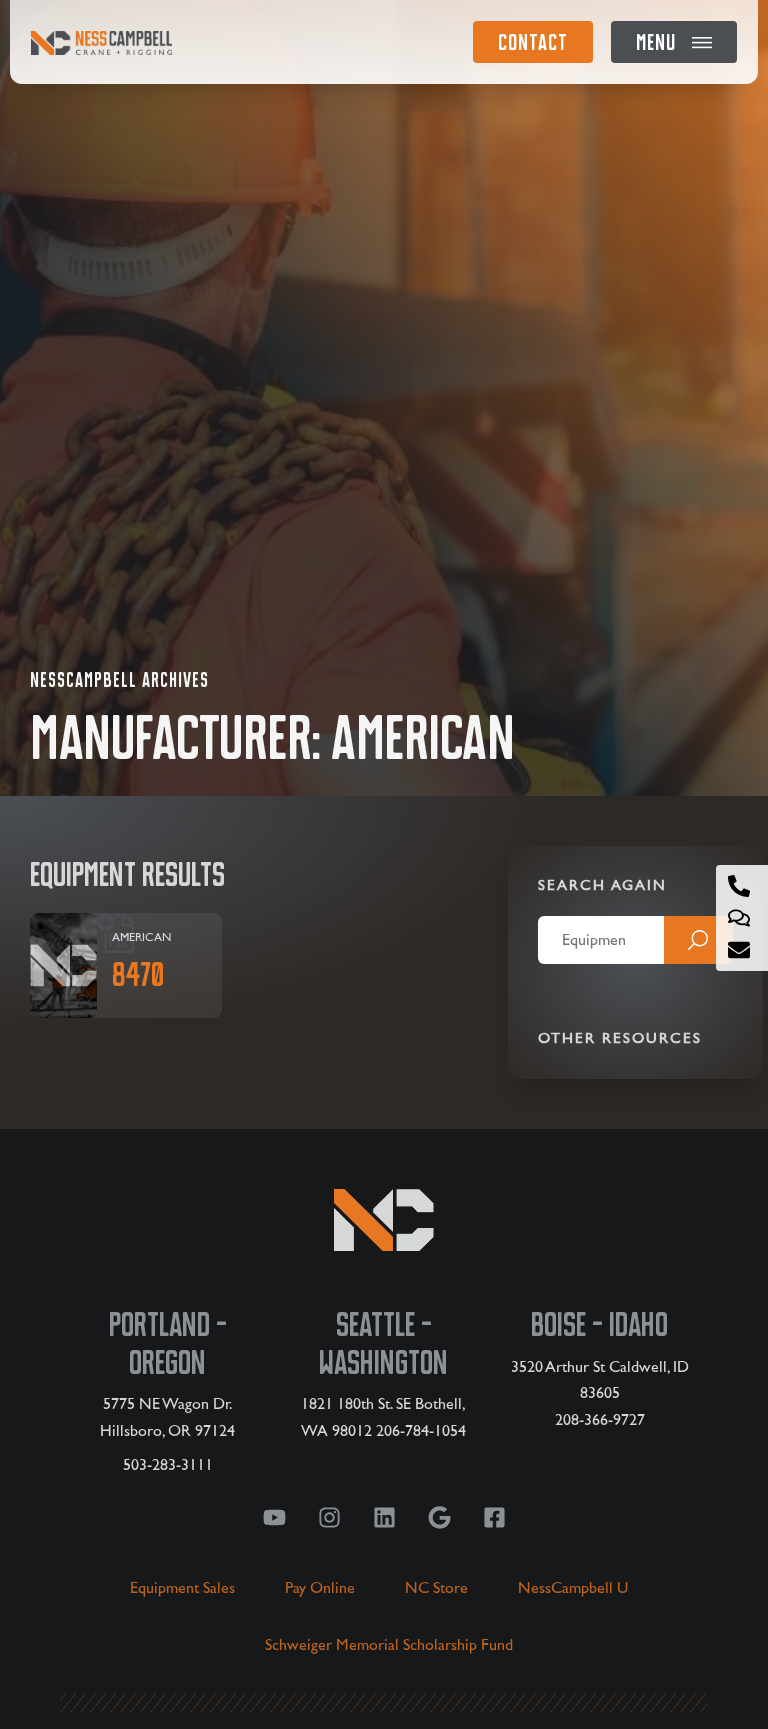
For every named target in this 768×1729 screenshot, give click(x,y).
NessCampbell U (573, 1588)
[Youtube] (274, 1517)
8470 (138, 974)
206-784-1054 (421, 1431)
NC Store (436, 1588)
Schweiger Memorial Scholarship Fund (389, 1645)
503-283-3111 (168, 1465)
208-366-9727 (600, 1420)
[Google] (439, 1517)
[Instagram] (329, 1517)
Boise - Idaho (599, 1324)
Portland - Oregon (168, 1343)
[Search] (698, 940)
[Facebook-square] (494, 1517)
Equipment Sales (182, 1588)
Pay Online (320, 1588)
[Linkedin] (384, 1517)
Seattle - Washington (383, 1343)
